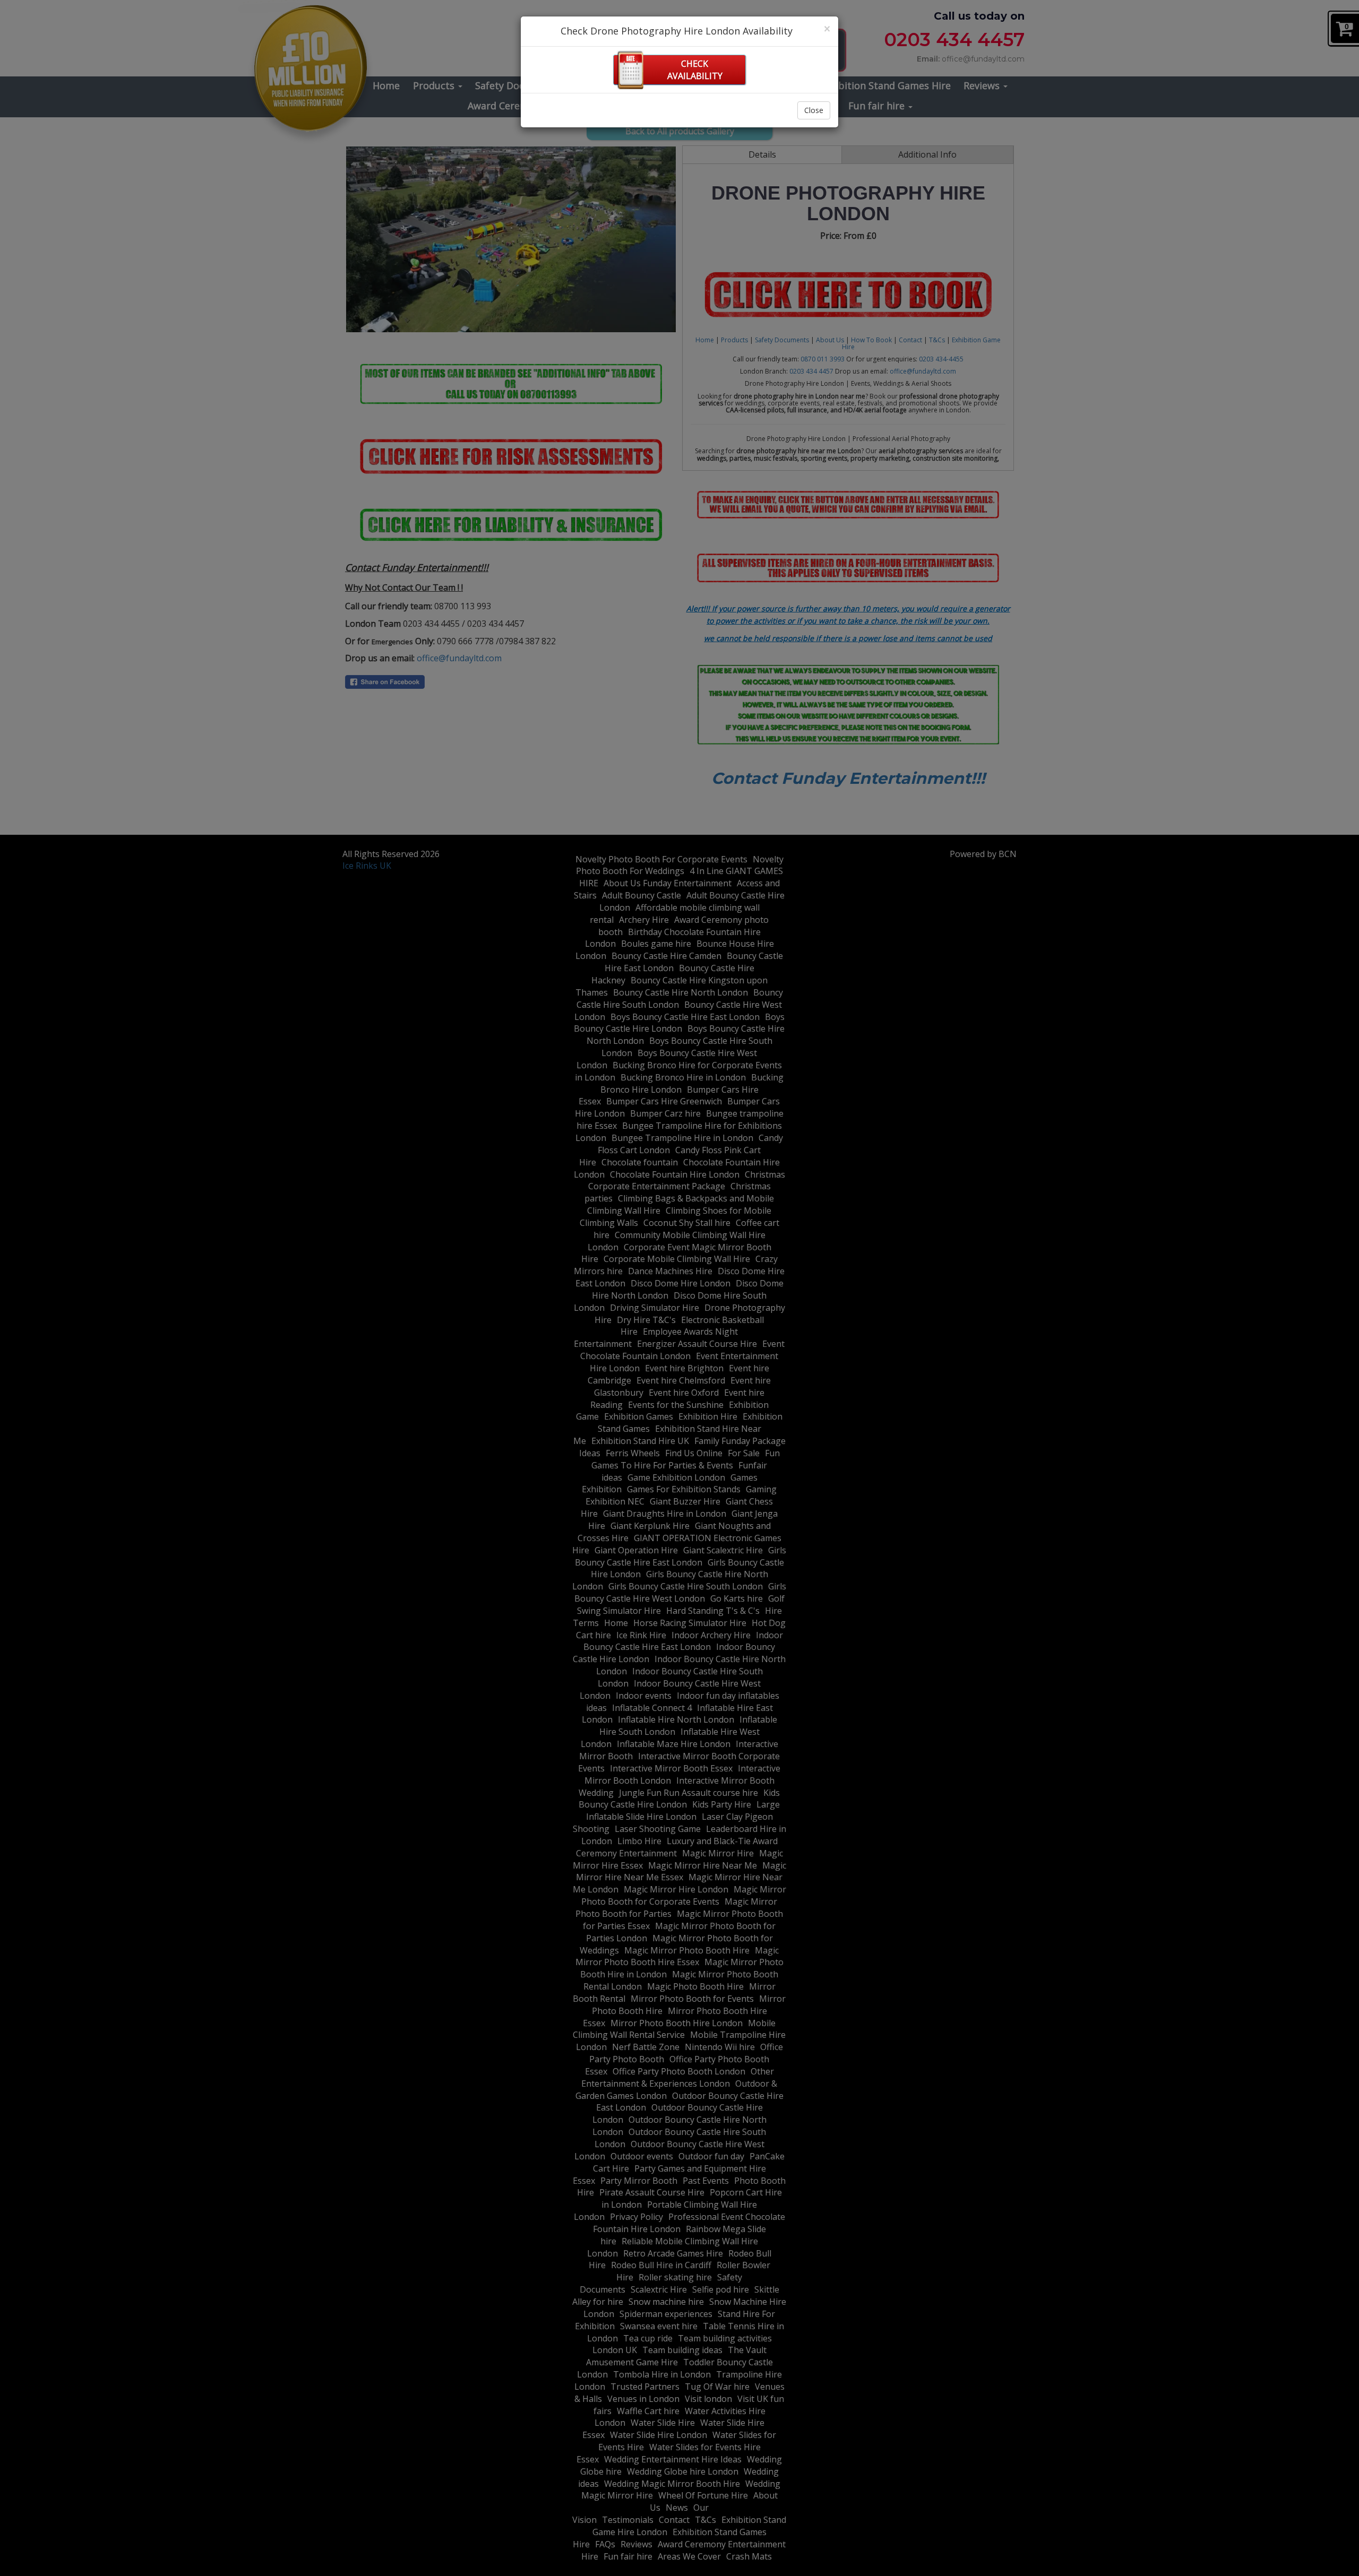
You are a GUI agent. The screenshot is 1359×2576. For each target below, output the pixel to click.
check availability (695, 70)
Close (814, 110)
